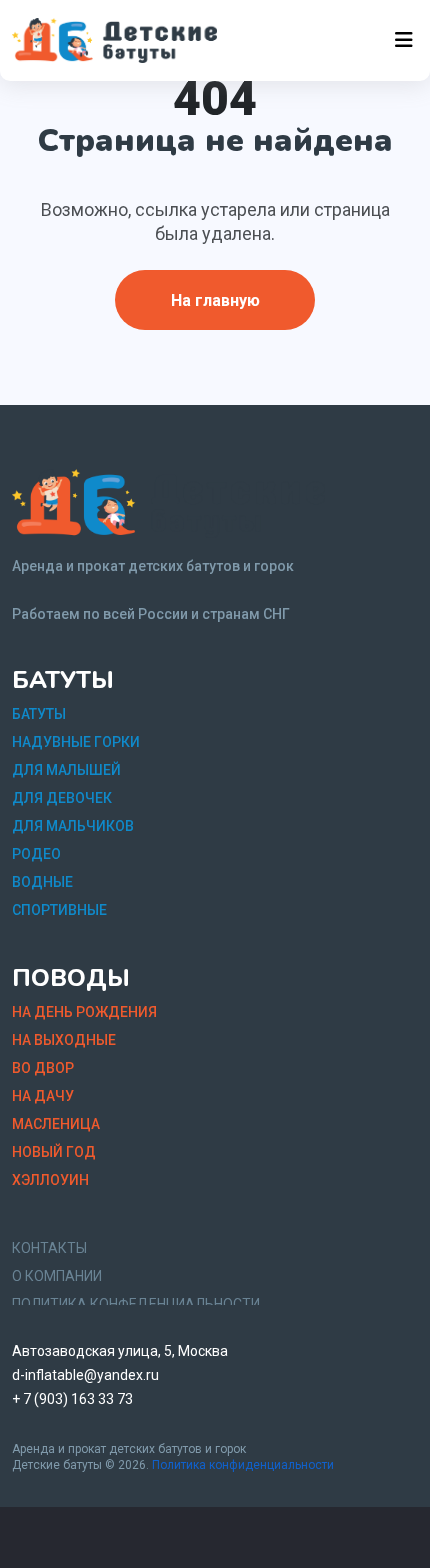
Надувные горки (76, 742)
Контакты (49, 1248)
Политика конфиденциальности (243, 1465)
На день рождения (84, 1012)
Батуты (39, 714)
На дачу (43, 1096)
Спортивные (59, 910)
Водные (42, 882)
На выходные (64, 1040)
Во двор (43, 1068)
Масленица (56, 1124)
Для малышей (66, 770)
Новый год (54, 1152)
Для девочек (62, 798)
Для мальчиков (73, 826)
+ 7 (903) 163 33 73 (72, 1399)
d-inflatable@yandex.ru (85, 1375)
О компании (57, 1276)
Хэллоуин (50, 1180)
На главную (215, 300)
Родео (36, 854)
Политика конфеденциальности (136, 1304)
